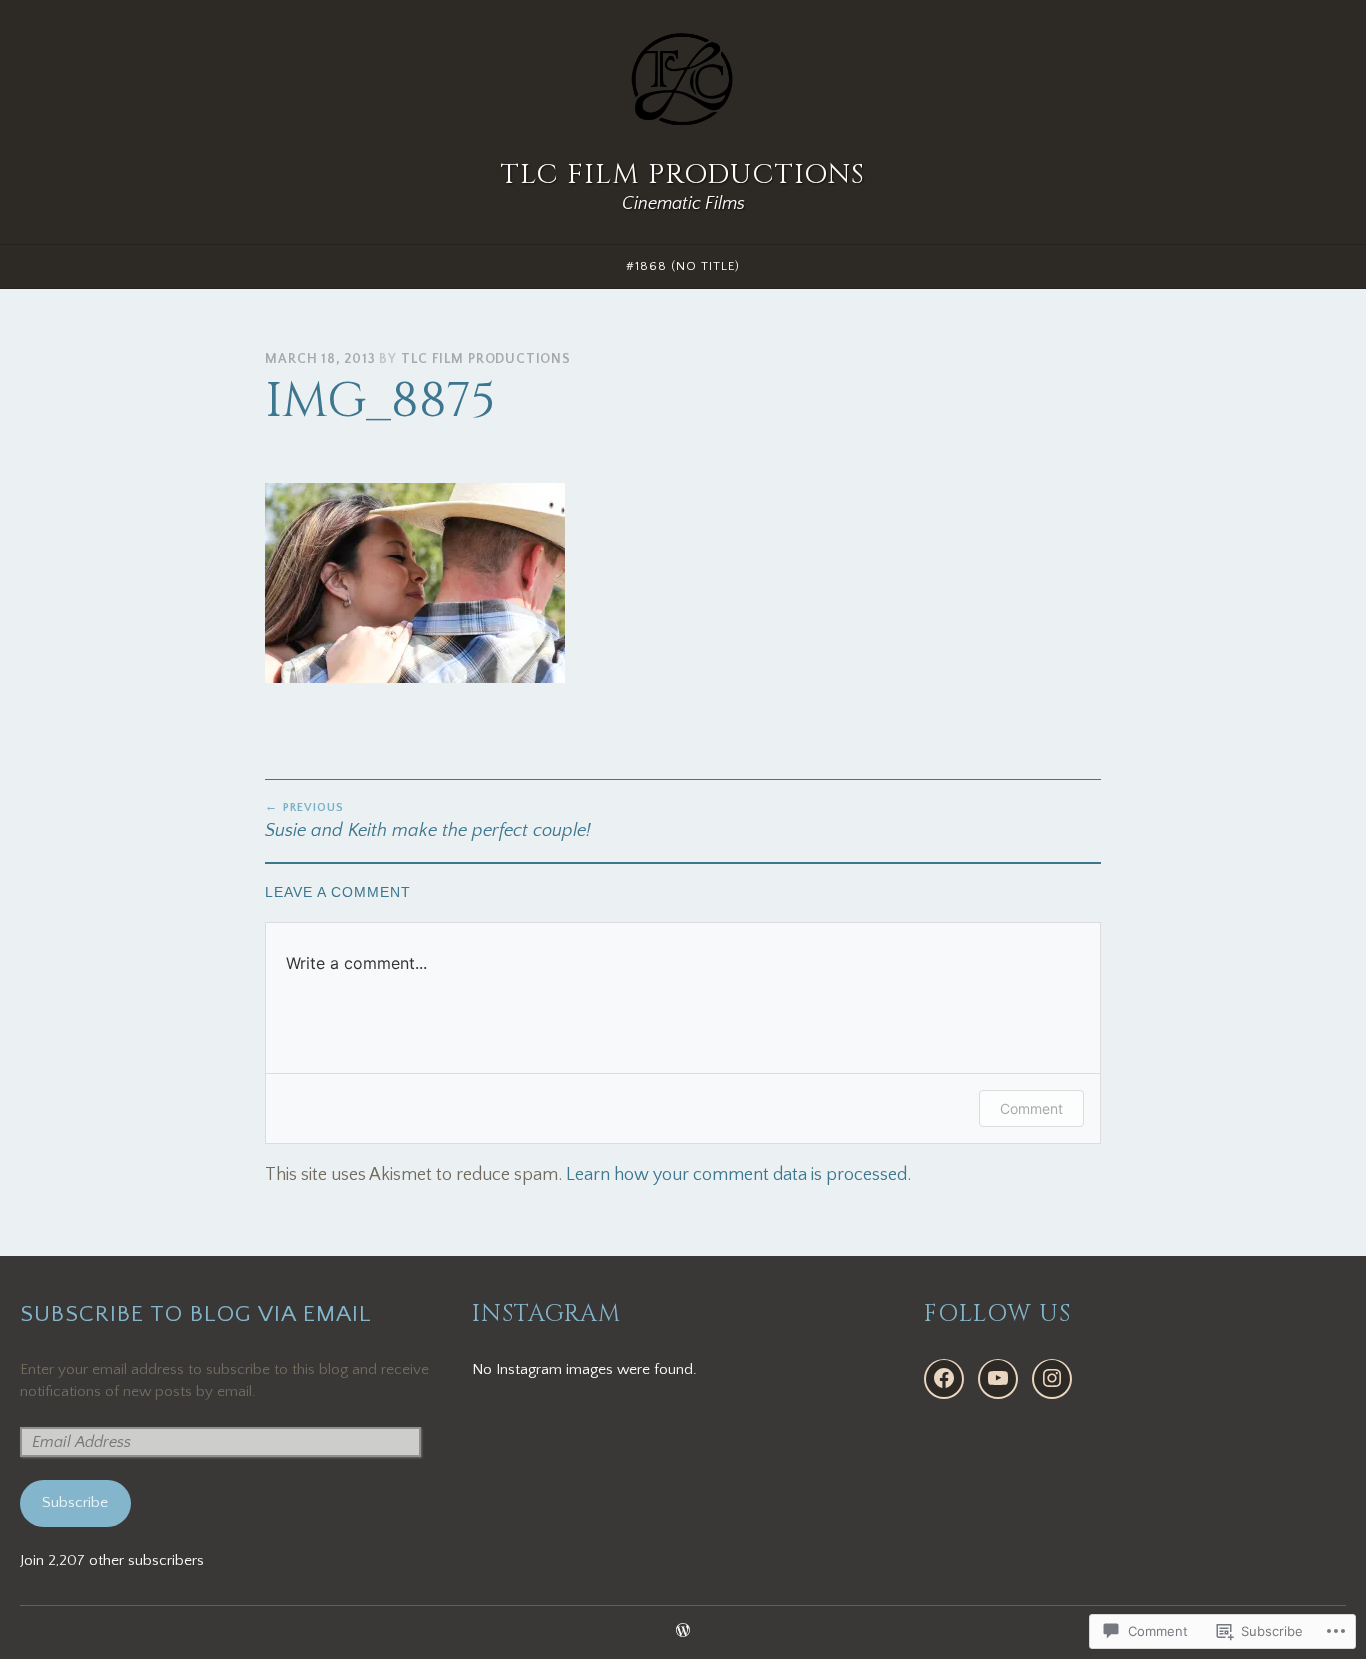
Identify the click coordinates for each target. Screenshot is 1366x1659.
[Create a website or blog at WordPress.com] (683, 1632)
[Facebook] (944, 1379)
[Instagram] (1052, 1379)
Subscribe (75, 1502)
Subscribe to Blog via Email (196, 1314)
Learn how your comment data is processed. (738, 1175)
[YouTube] (998, 1379)
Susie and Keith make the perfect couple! (428, 821)
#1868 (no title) (683, 266)
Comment (1031, 1108)
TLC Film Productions (683, 174)
